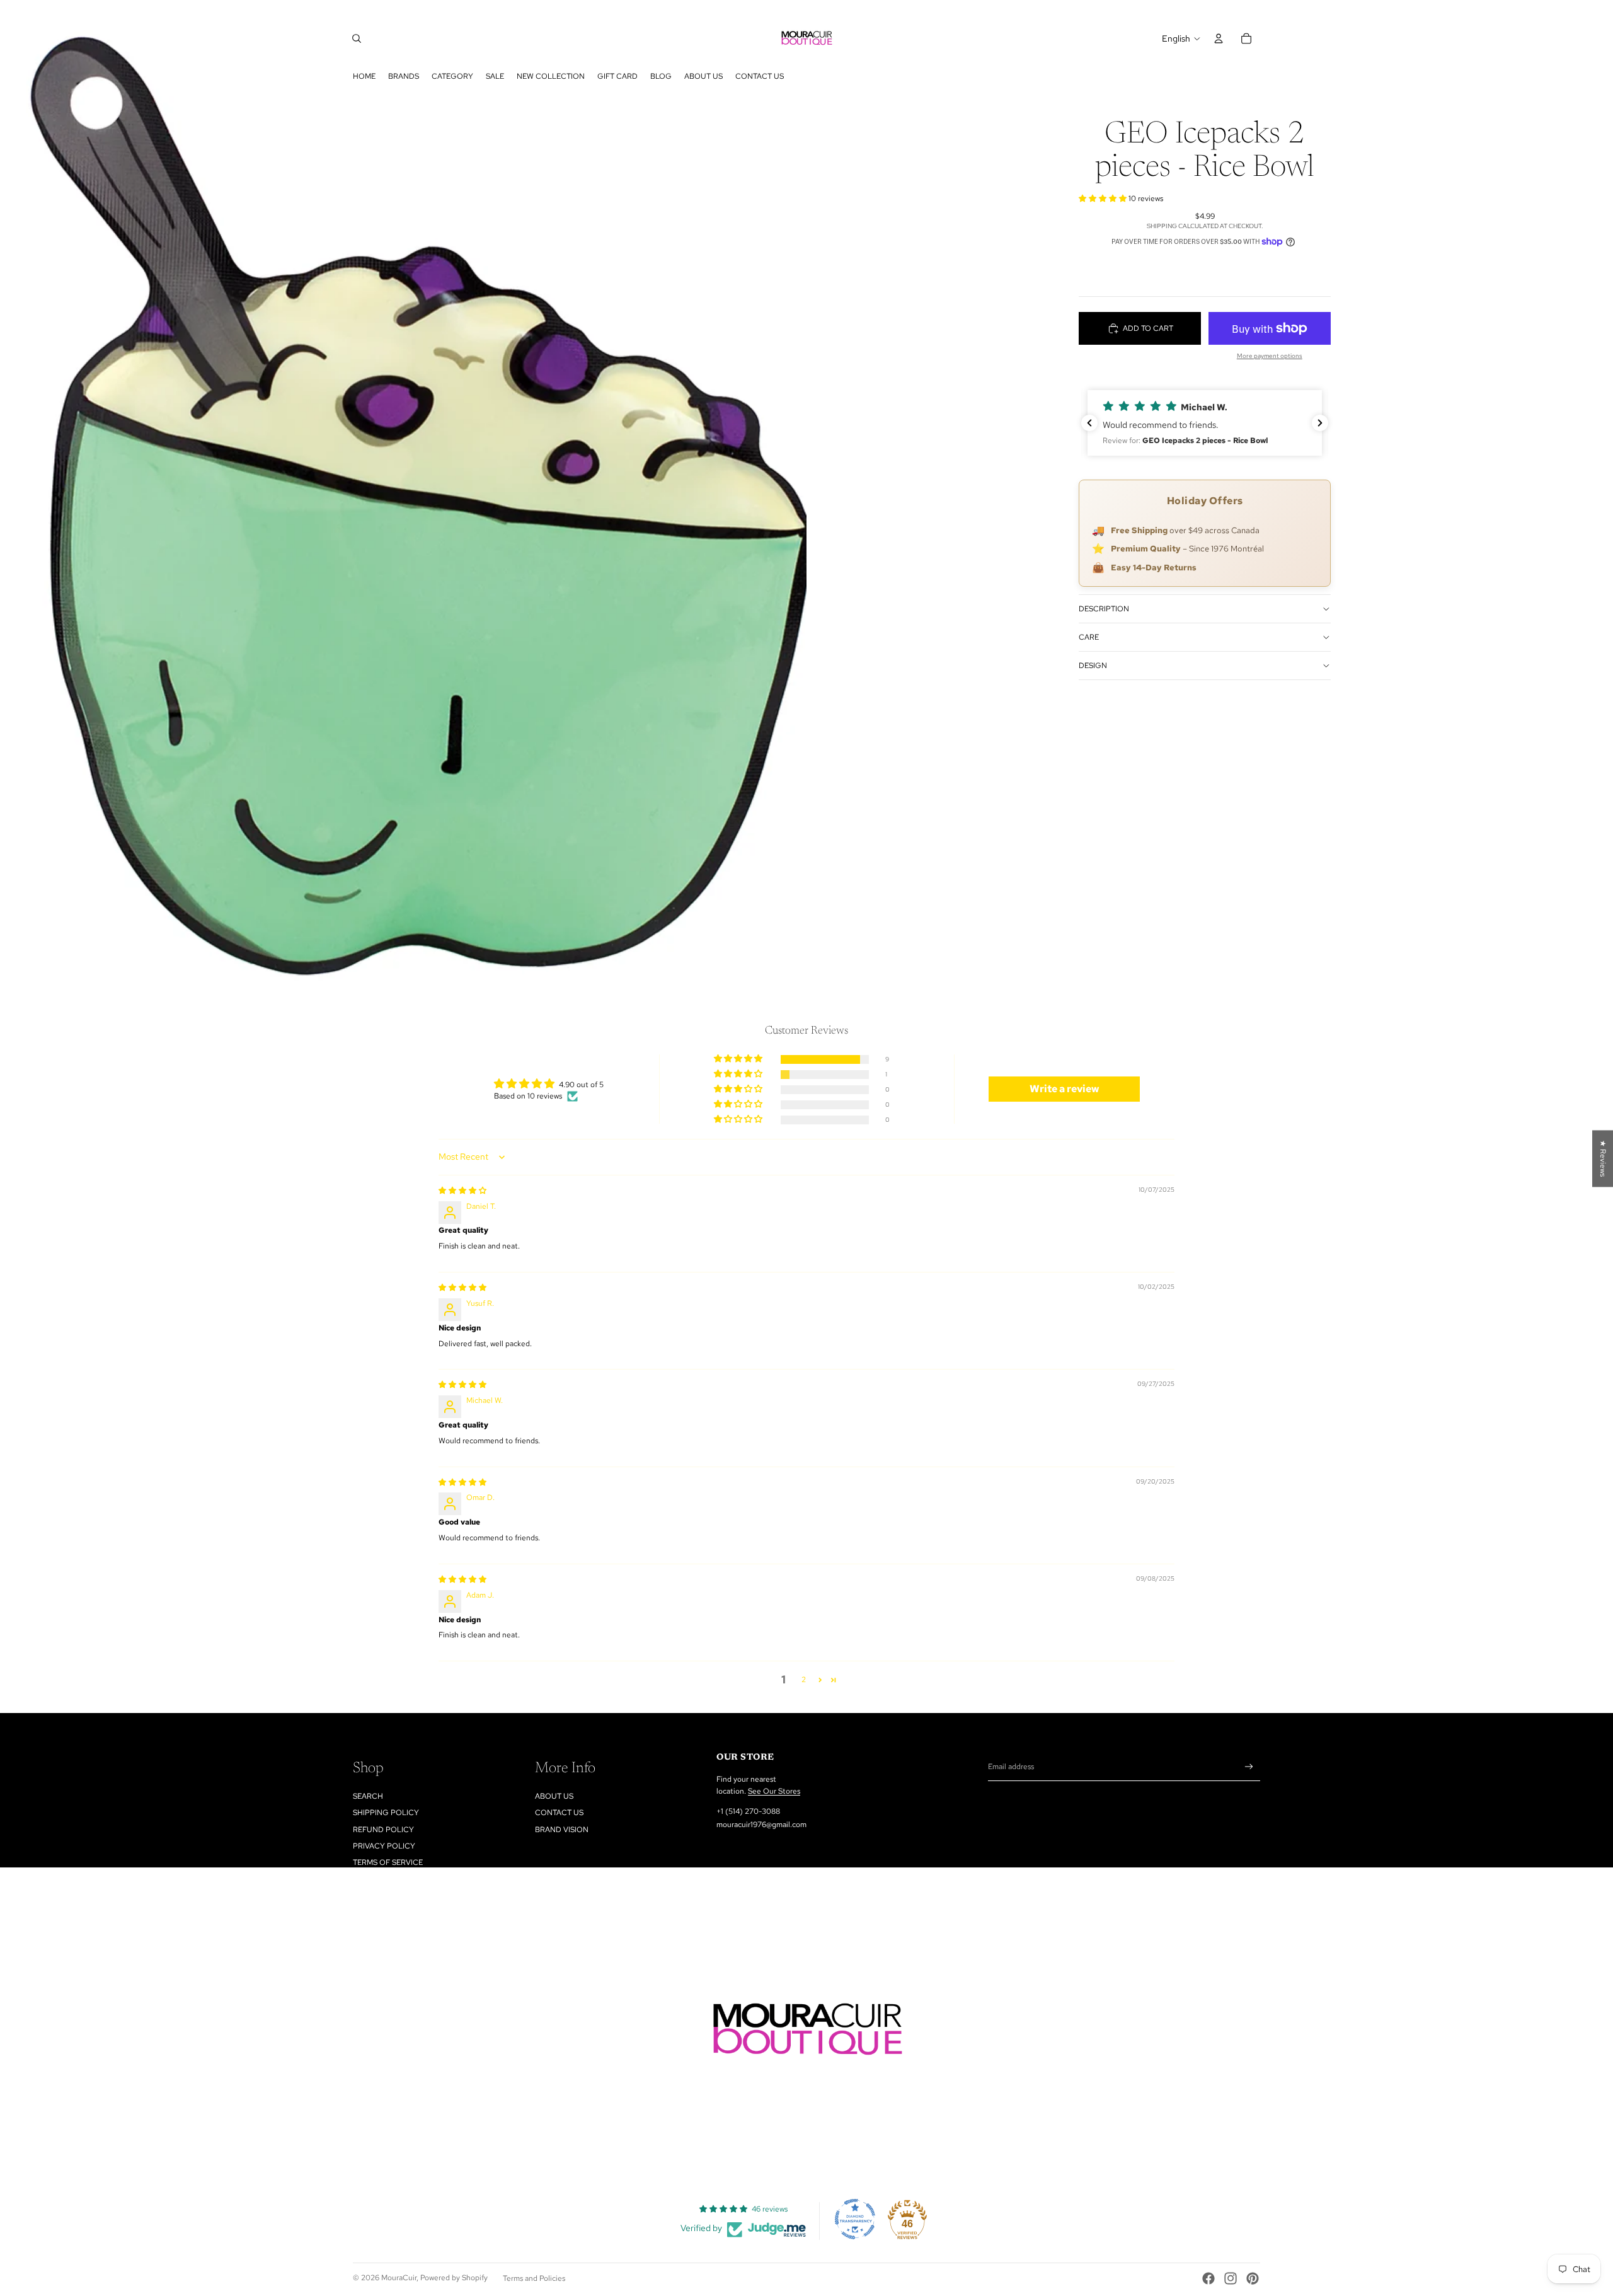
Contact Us (559, 1813)
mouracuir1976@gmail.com (761, 1825)
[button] (1104, 199)
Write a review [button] (1065, 1089)
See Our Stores (774, 1791)
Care (1089, 637)
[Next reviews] (1320, 423)
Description (1104, 609)
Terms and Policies (534, 2278)
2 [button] (804, 1680)
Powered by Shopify (454, 2278)
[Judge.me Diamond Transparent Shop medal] (855, 2219)
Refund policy (383, 1830)
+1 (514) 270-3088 (748, 1811)
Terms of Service (388, 1862)
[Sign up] (1249, 1767)
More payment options (1270, 356)
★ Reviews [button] (1603, 1158)
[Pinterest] (1253, 2278)
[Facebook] (1208, 2278)
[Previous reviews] (1089, 423)
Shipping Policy (386, 1813)
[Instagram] (1231, 2278)
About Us (554, 1796)
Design (1093, 666)
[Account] (1219, 38)
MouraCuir (399, 2278)
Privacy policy (384, 1846)
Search (368, 1796)
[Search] (357, 38)
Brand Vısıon (562, 1830)
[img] (462, 1191)
